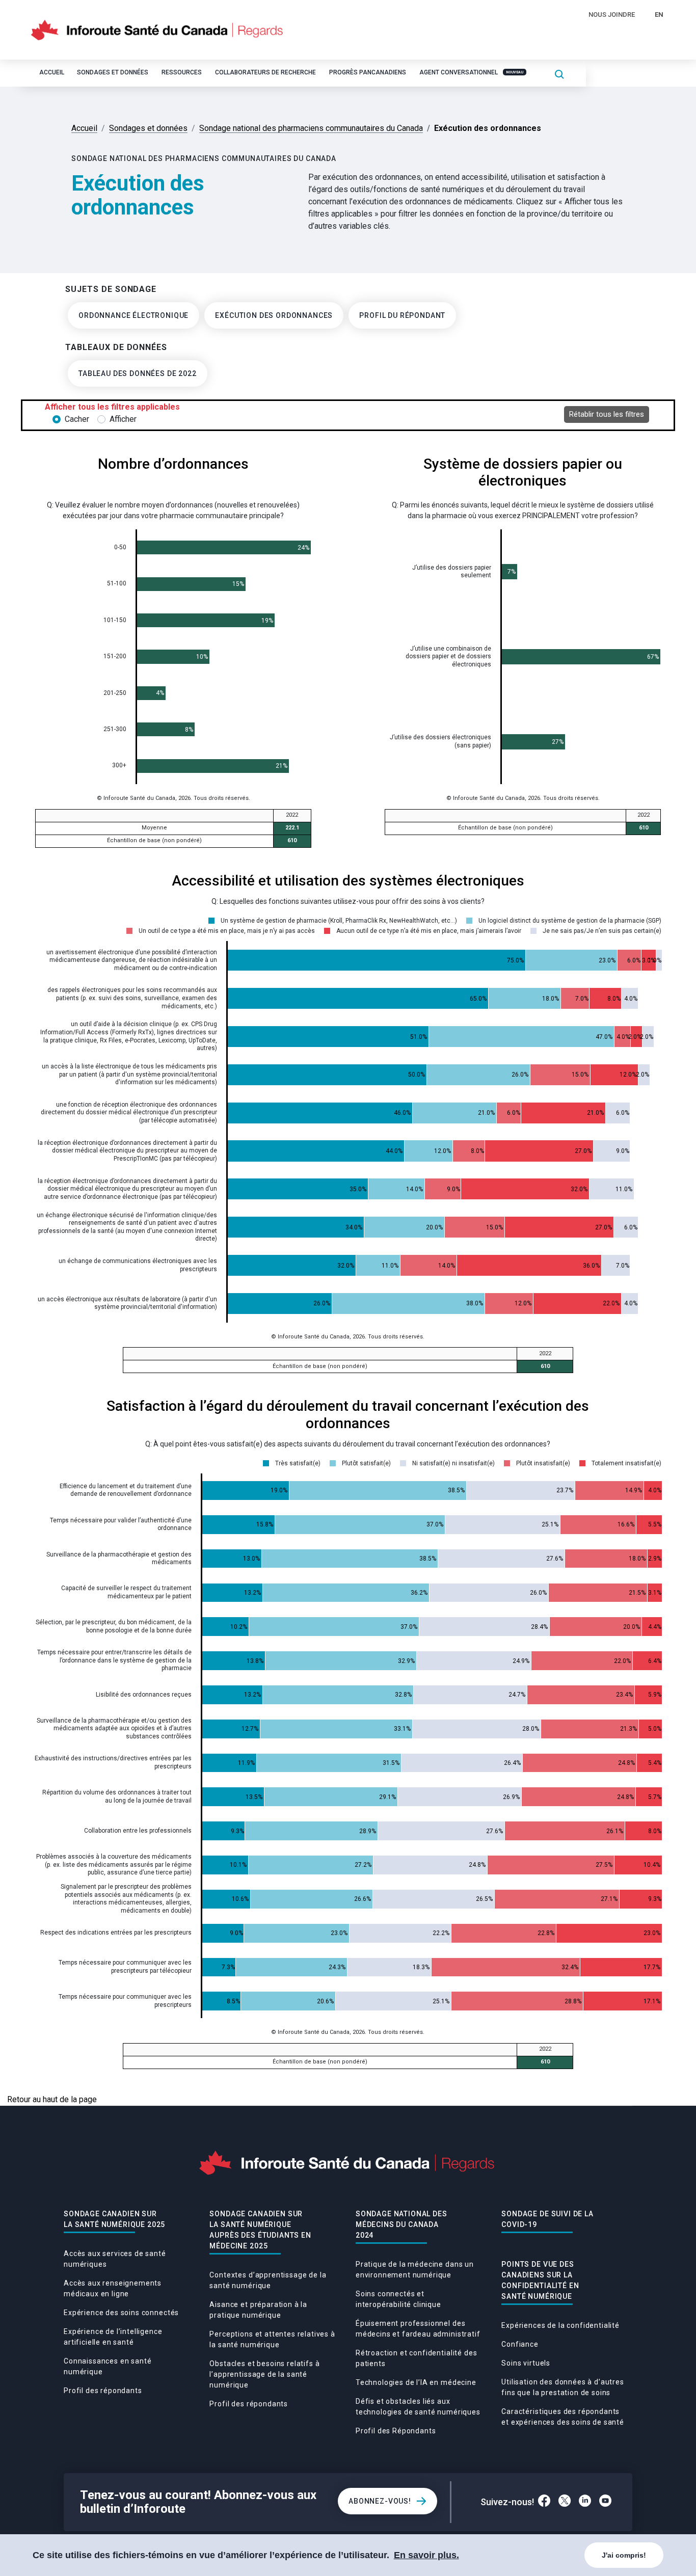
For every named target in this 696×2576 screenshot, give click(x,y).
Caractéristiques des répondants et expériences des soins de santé (563, 2417)
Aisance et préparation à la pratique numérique (258, 2310)
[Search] (559, 74)
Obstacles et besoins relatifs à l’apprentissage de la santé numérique (264, 2374)
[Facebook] (544, 2502)
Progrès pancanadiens (368, 72)
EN (659, 15)
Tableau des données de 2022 (138, 373)
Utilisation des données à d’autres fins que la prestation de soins (563, 2387)
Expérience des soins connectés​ (121, 2313)
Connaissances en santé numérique (108, 2366)
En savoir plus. (426, 2555)
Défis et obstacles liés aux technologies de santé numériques (418, 2407)
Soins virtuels (526, 2363)
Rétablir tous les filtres (607, 414)
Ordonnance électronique (133, 315)
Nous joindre (612, 15)
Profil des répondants (103, 2391)
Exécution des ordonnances (274, 315)
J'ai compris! (624, 2555)
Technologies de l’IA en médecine (416, 2382)
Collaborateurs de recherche (265, 72)
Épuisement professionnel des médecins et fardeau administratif (418, 2329)
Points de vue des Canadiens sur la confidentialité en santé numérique (540, 2280)
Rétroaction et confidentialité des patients (417, 2358)
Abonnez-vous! (380, 2501)
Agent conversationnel (471, 72)
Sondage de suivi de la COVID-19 (547, 2219)
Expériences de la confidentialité (560, 2325)
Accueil (52, 72)
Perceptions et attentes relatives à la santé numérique (272, 2339)
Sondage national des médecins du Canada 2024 (401, 2224)
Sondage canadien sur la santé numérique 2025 (114, 2219)
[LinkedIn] (585, 2502)
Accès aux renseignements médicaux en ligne (113, 2288)
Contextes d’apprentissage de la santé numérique (268, 2280)
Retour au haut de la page (52, 2099)
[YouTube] (606, 2502)
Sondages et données (113, 72)
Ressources (182, 72)
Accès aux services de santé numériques (115, 2259)
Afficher (123, 419)
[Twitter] (565, 2502)
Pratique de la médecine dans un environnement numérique (415, 2270)
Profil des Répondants (396, 2431)
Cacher (77, 419)
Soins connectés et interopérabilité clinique (398, 2299)
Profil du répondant (402, 315)
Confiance (520, 2344)
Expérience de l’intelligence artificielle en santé (113, 2337)
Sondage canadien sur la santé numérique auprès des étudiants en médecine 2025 (260, 2230)
